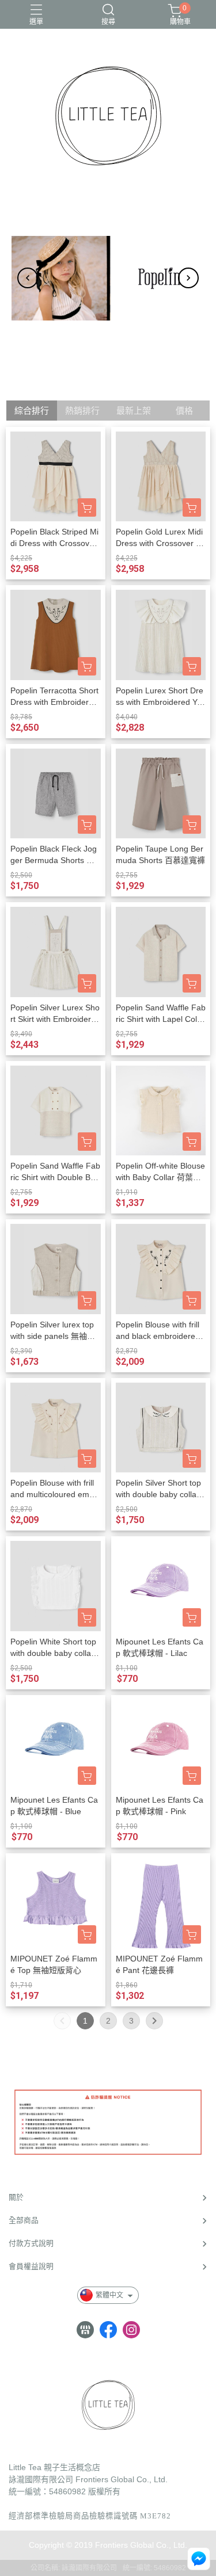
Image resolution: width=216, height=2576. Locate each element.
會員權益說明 (31, 2266)
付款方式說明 (31, 2243)
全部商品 (24, 2220)
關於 (16, 2197)
